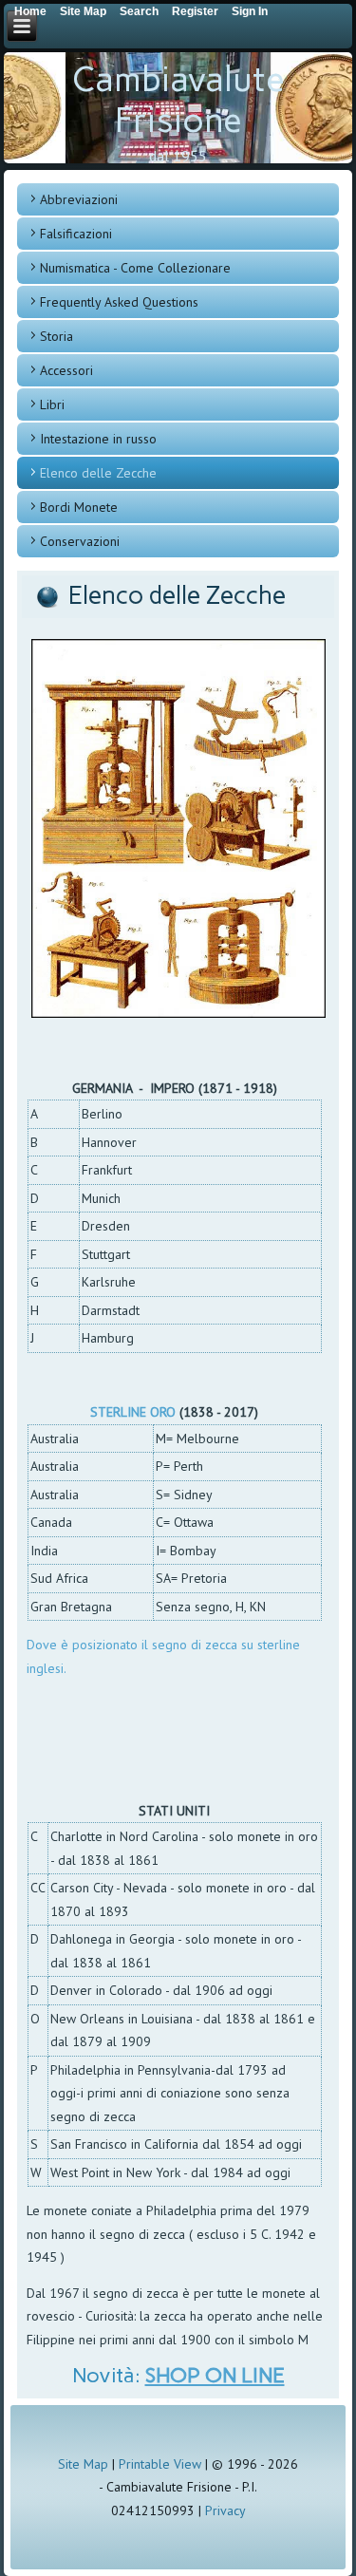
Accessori (66, 370)
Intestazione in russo (98, 439)
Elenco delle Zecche (98, 473)
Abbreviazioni (79, 199)
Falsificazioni (76, 234)
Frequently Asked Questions (119, 302)
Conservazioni (80, 541)
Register (195, 11)
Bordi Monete (79, 507)
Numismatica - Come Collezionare (135, 268)
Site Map (83, 2464)
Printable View (160, 2464)
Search (139, 11)
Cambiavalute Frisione (178, 100)
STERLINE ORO (133, 1412)
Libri (52, 404)
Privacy (225, 2510)
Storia (56, 336)
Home (30, 11)
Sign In (250, 11)
